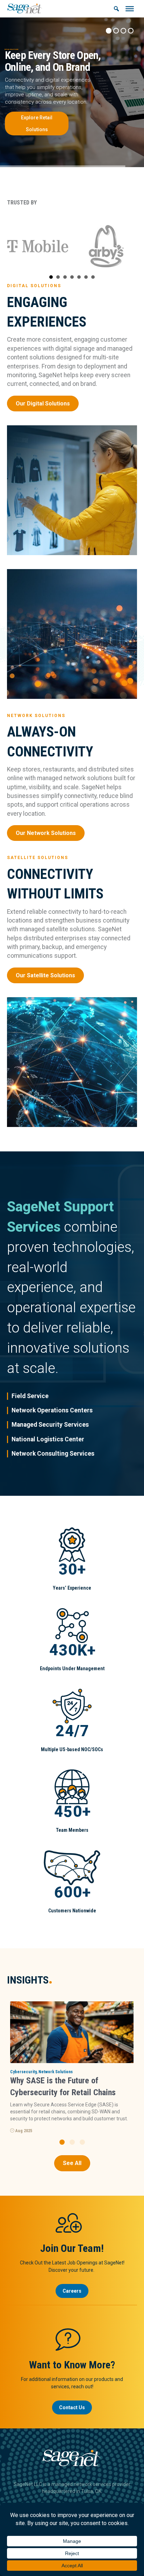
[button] (62, 2142)
